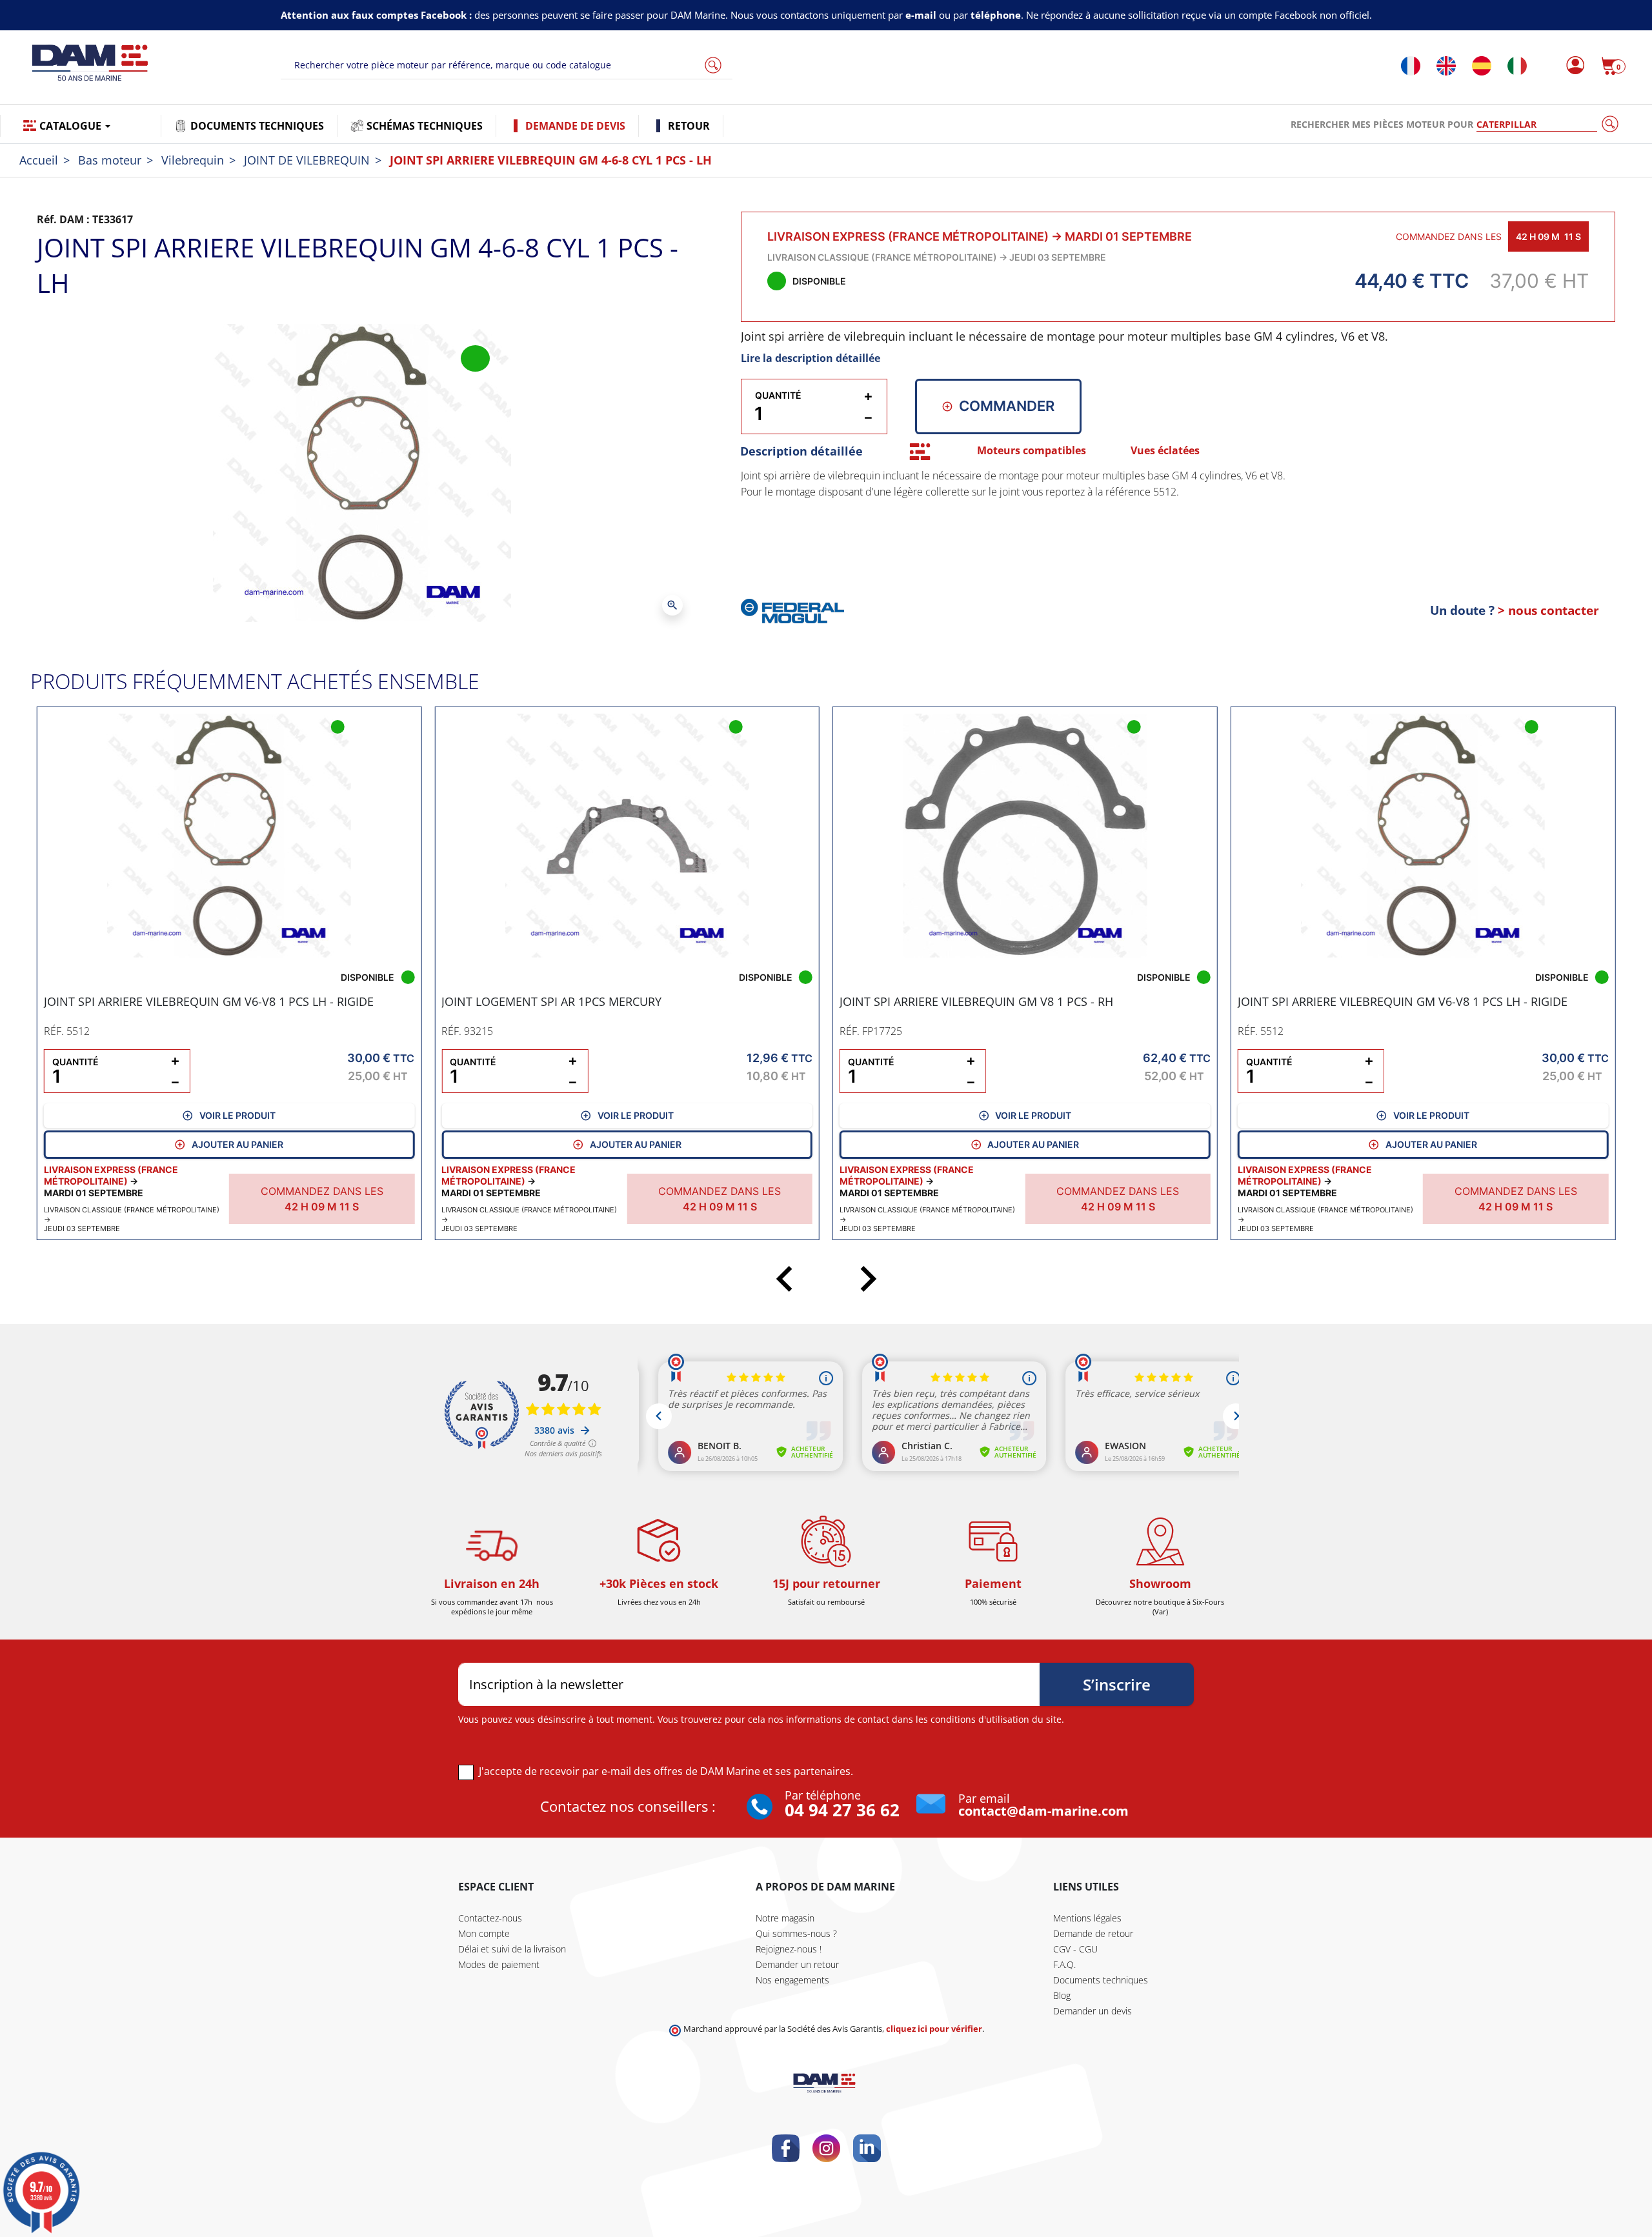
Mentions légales (1087, 1918)
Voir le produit (237, 1115)
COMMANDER (1007, 406)
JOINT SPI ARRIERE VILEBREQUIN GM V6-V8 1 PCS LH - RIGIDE (209, 1001)
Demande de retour (1093, 1933)
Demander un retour (797, 1964)
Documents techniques (1101, 1980)
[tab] (920, 451)
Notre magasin (785, 1918)
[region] (1178, 522)
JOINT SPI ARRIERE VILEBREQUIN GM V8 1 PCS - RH (976, 1001)
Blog (1062, 1995)
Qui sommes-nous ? (796, 1933)
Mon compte (484, 1933)
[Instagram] (826, 2148)
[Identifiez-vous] (1572, 66)
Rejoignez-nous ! (789, 1949)
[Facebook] (786, 2148)
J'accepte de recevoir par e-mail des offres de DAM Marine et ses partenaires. (666, 1771)
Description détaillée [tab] (801, 451)
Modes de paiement (499, 1964)
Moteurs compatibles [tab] (1032, 450)
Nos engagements (792, 1980)
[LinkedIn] (867, 2148)
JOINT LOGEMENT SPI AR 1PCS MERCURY (551, 1001)
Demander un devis (1093, 2011)
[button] (1613, 66)
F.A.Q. (1064, 1964)
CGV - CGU (1075, 1949)
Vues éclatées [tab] (1165, 450)
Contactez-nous (490, 1918)
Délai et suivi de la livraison (512, 1949)
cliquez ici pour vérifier (934, 2029)
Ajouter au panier (237, 1144)
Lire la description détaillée (811, 358)
